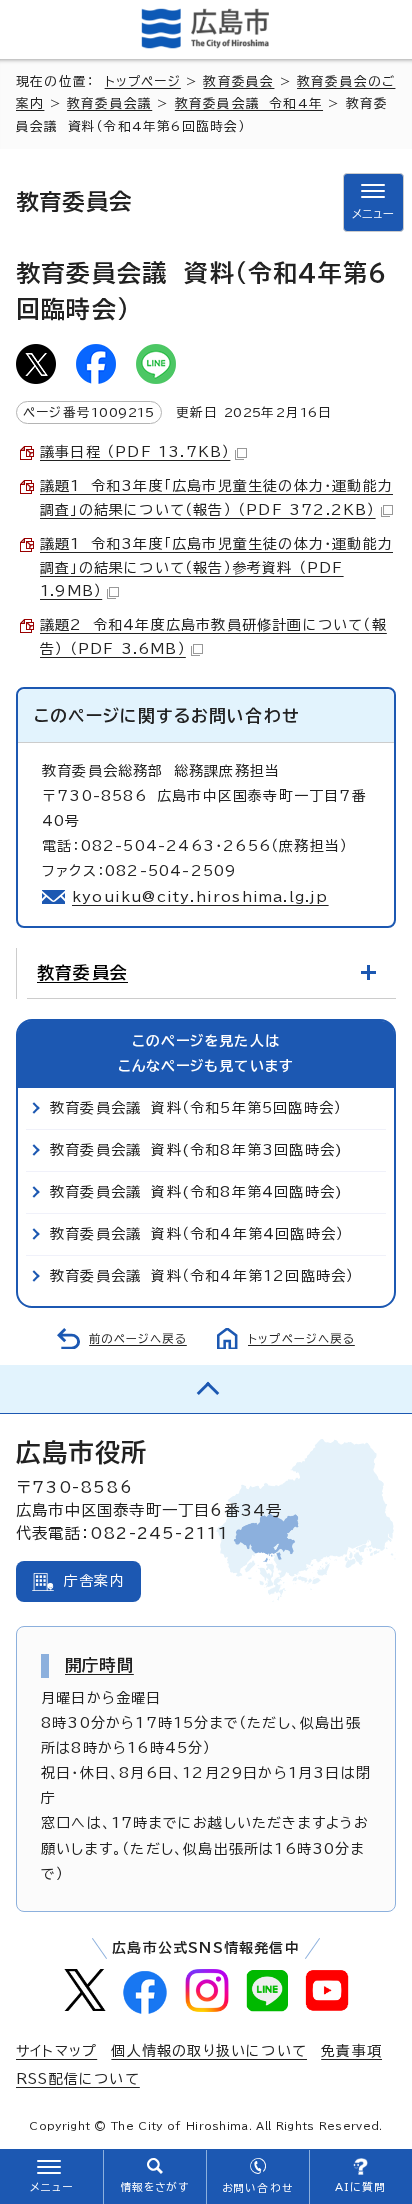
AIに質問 (360, 2187)
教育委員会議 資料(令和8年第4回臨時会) (196, 1192)
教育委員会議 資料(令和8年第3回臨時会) (196, 1150)
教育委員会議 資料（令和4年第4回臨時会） (197, 1234)
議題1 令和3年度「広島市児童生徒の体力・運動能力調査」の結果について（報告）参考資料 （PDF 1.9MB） (216, 568)
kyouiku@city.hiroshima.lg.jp (200, 897)
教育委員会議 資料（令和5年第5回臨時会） (196, 1108)
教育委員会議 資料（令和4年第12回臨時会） (202, 1276)
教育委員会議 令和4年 (249, 103)
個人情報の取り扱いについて (209, 2051)
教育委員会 (238, 81)
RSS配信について (78, 2079)
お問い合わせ (257, 2188)
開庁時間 (99, 1665)
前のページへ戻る (138, 1338)
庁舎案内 (94, 1581)
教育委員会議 (109, 103)
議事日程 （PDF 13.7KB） (135, 452)
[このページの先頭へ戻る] (206, 1389)
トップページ (143, 81)
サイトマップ (56, 2051)
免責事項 (351, 2051)
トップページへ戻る (301, 1338)
